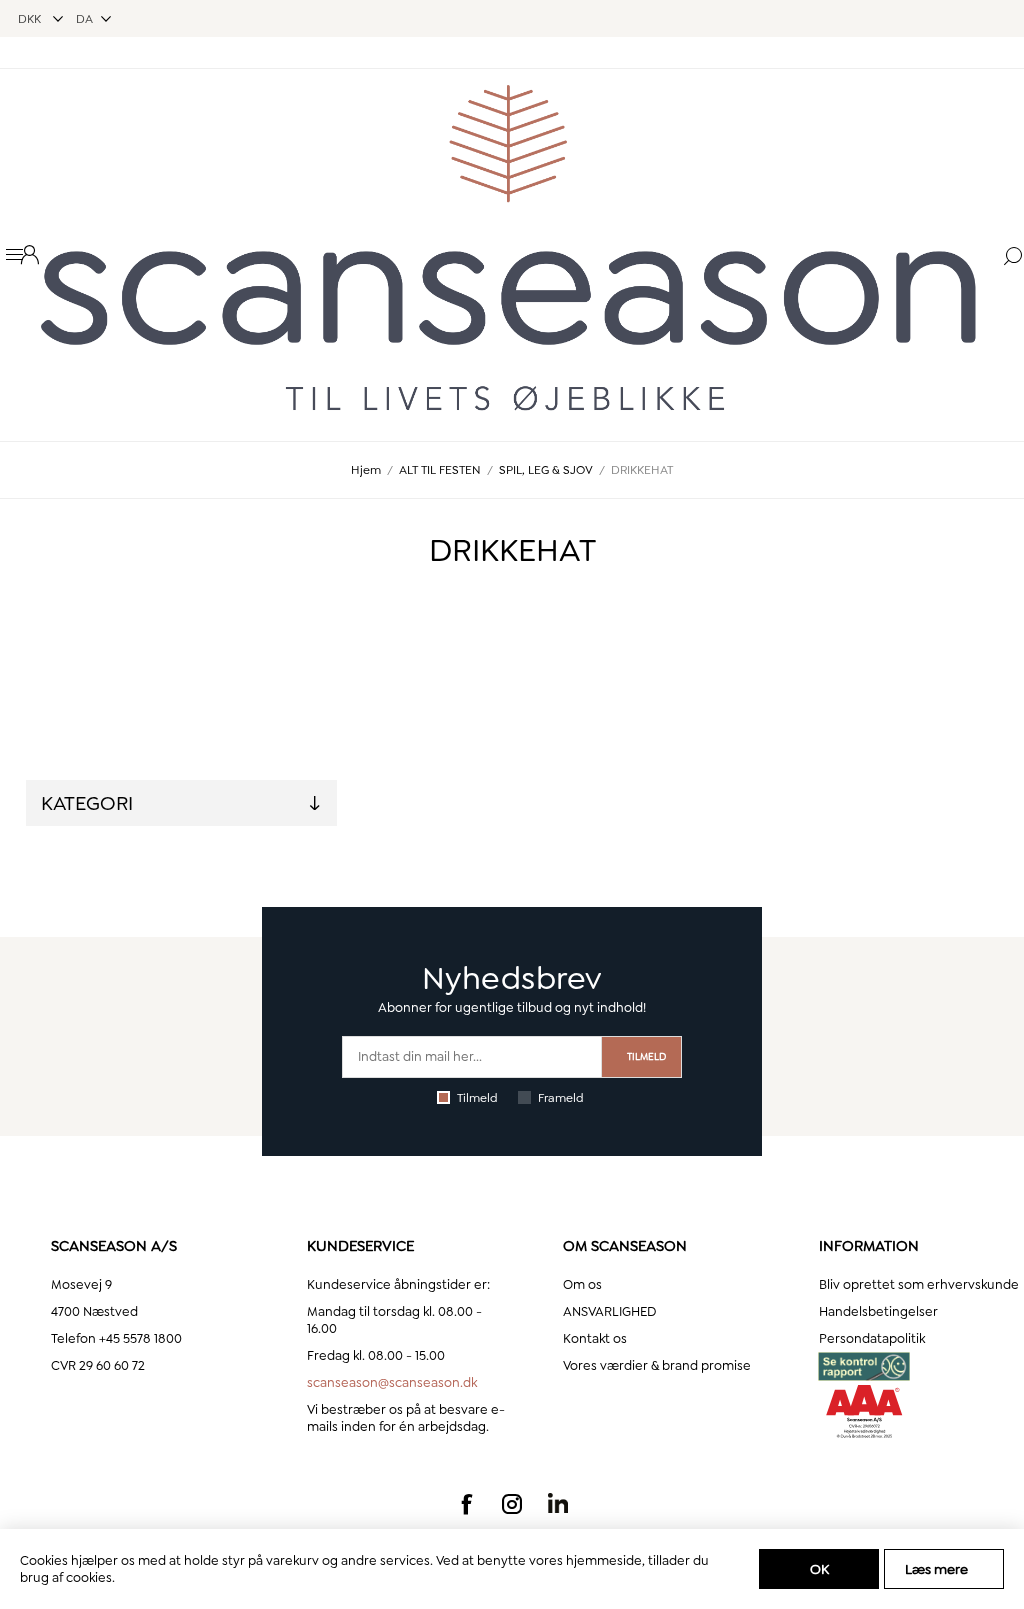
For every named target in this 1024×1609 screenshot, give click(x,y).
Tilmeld (477, 1098)
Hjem (366, 470)
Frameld (561, 1098)
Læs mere (936, 1569)
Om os (582, 1284)
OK (819, 1569)
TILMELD (646, 1056)
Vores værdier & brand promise (657, 1365)
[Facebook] (466, 1504)
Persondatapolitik (872, 1338)
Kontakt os (595, 1338)
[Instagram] (512, 1504)
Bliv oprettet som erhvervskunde (919, 1284)
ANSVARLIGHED (609, 1311)
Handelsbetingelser (878, 1311)
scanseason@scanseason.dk (392, 1382)
